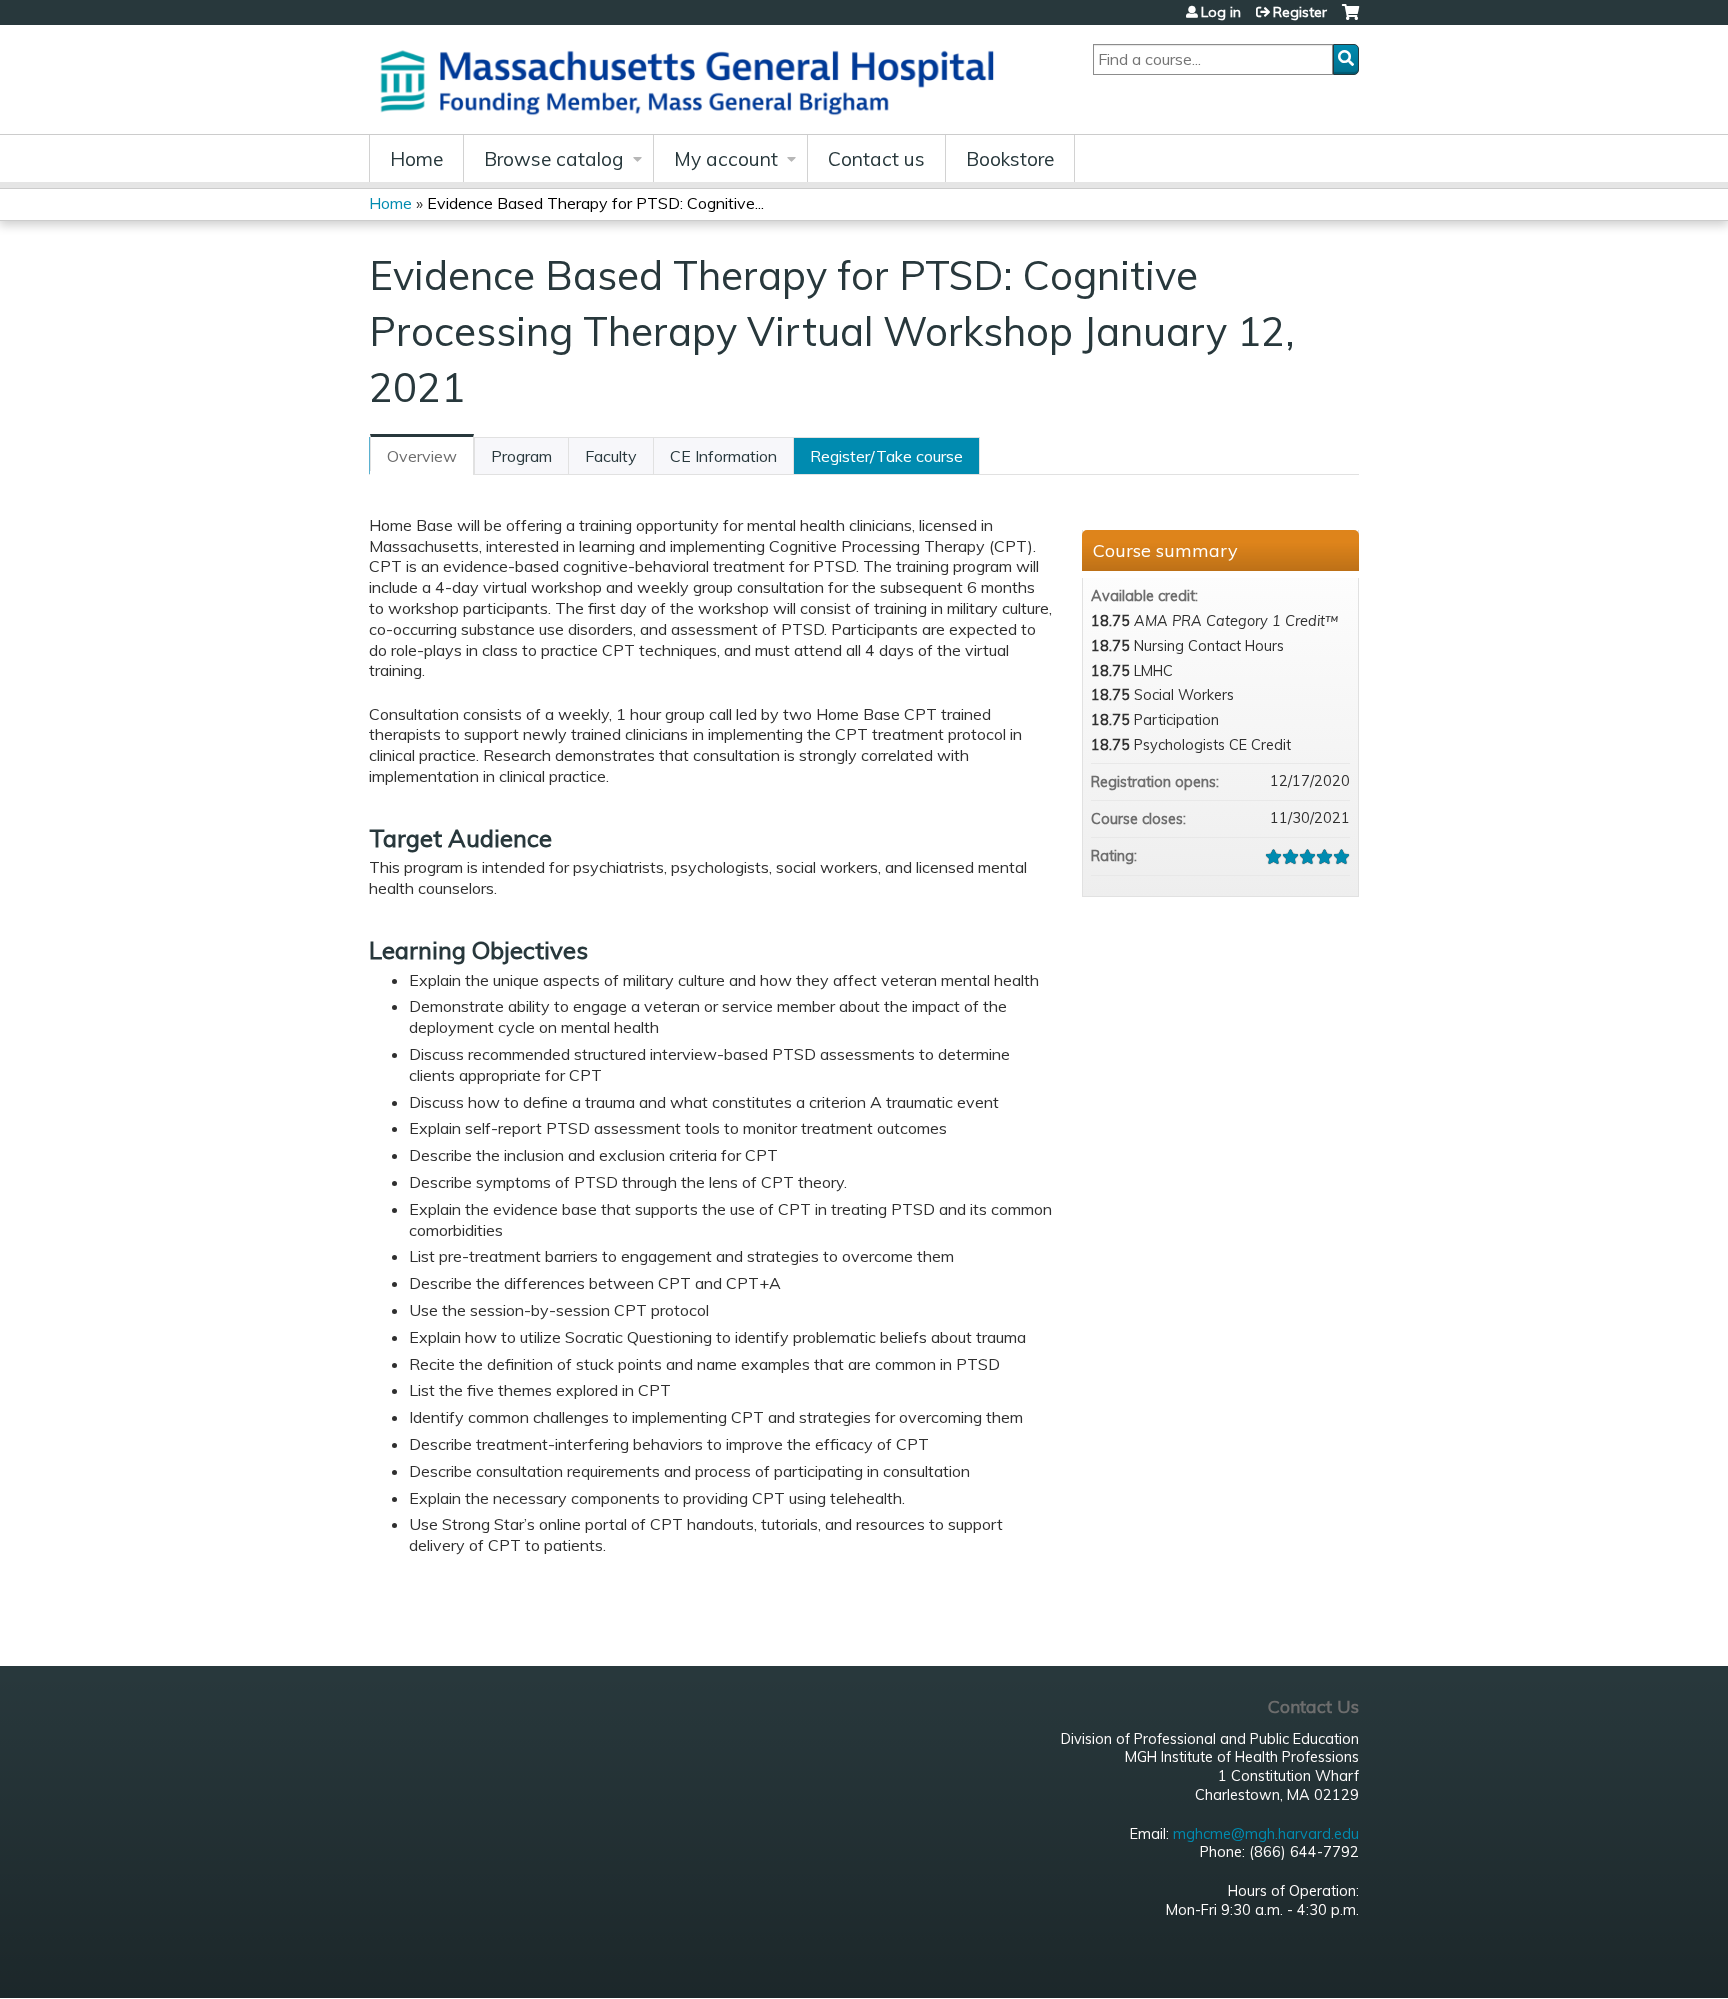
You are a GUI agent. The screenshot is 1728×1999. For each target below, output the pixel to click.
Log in (1221, 12)
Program (521, 456)
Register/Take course (886, 456)
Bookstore (1010, 159)
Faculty (611, 456)
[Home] (694, 79)
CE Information (723, 456)
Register (1300, 12)
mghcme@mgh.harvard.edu (1266, 1834)
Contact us (876, 159)
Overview (422, 456)
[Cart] (1350, 19)
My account (726, 159)
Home (416, 159)
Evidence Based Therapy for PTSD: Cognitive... (595, 203)
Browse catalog (554, 159)
